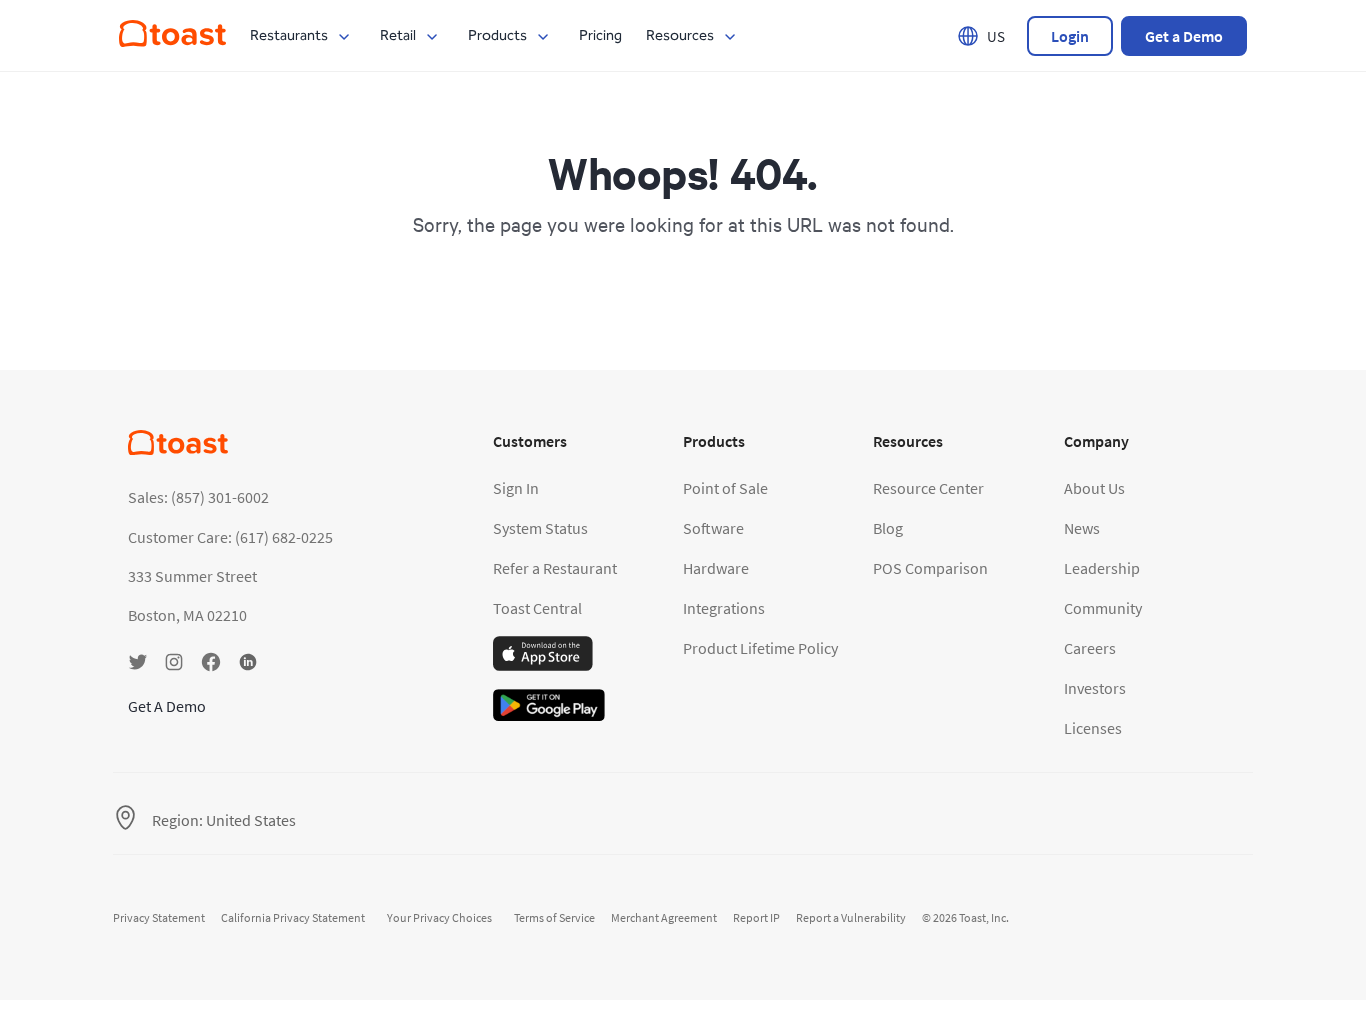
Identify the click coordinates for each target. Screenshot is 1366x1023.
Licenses (1093, 728)
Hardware (716, 568)
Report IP (756, 917)
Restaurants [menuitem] (289, 35)
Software (713, 528)
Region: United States (224, 820)
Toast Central (537, 608)
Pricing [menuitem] (600, 35)
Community (1103, 608)
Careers (1090, 648)
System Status (540, 528)
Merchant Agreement (664, 917)
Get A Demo (167, 706)
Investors (1095, 688)
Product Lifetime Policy (760, 648)
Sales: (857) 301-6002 (198, 497)
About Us (1094, 488)
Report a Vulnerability (851, 917)
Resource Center (928, 488)
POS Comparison (930, 568)
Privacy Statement (159, 917)
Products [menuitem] (497, 35)
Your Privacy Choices (439, 917)
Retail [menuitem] (398, 35)
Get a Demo (1184, 36)
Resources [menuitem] (680, 35)
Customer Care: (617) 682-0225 (230, 537)
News (1082, 528)
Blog (888, 528)
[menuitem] (172, 41)
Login (1070, 36)
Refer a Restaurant (555, 568)
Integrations (724, 608)
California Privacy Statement (293, 917)
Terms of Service (554, 917)
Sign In (516, 488)
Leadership (1102, 568)
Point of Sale (725, 488)
